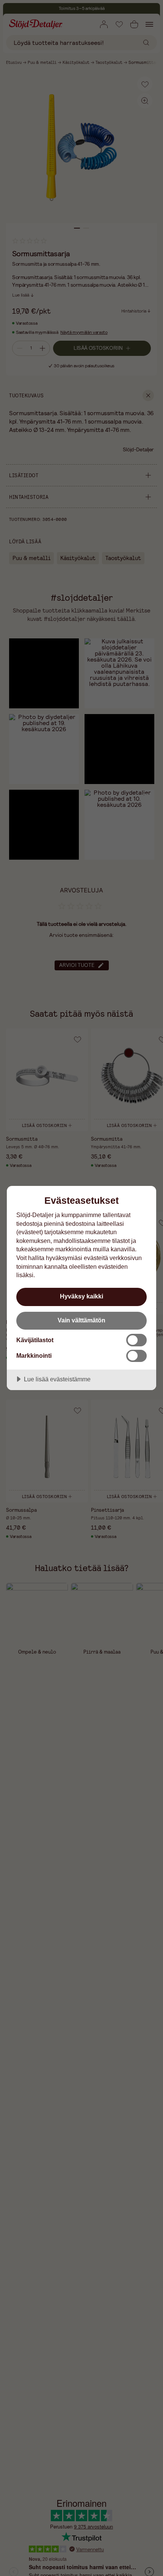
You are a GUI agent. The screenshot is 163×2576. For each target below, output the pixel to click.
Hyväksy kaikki (81, 1296)
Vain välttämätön (81, 1320)
